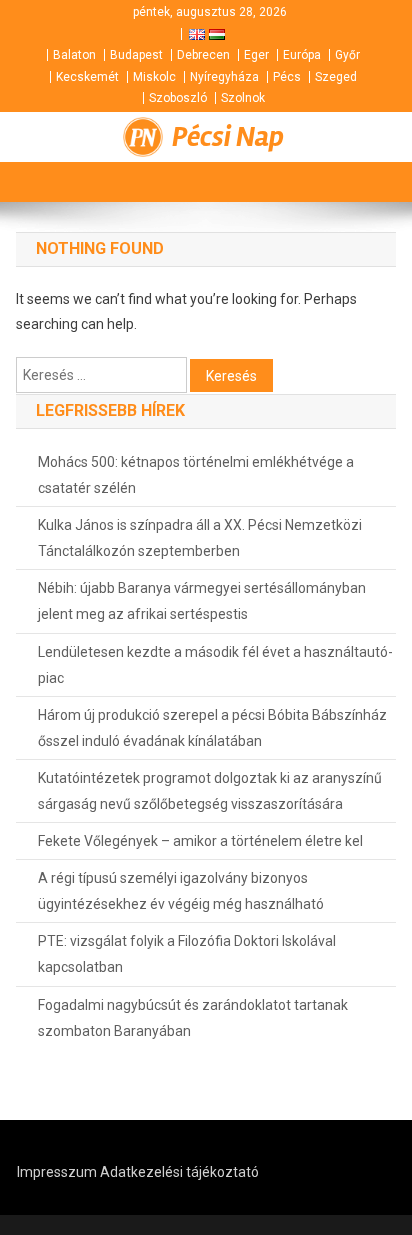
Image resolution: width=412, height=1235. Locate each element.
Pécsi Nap (228, 137)
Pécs (287, 77)
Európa (302, 55)
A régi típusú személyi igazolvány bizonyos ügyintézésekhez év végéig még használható (181, 891)
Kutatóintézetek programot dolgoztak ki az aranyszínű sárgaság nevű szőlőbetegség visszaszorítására (210, 791)
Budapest (136, 55)
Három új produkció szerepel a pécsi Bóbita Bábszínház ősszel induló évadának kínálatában (212, 728)
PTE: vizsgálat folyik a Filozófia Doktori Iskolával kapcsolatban (187, 954)
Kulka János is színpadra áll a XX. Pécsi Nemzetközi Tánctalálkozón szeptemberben (200, 538)
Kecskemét (87, 77)
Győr (347, 55)
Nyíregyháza (224, 77)
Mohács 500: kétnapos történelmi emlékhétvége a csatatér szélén (196, 475)
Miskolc (154, 77)
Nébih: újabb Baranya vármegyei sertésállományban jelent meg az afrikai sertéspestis (202, 601)
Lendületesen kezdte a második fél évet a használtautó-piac (215, 665)
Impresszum (57, 1172)
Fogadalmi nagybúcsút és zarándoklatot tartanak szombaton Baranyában (193, 1018)
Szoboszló (178, 98)
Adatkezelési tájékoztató (179, 1172)
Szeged (336, 77)
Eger (256, 55)
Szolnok (243, 98)
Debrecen (203, 55)
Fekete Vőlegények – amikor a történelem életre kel (200, 841)
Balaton (74, 55)
